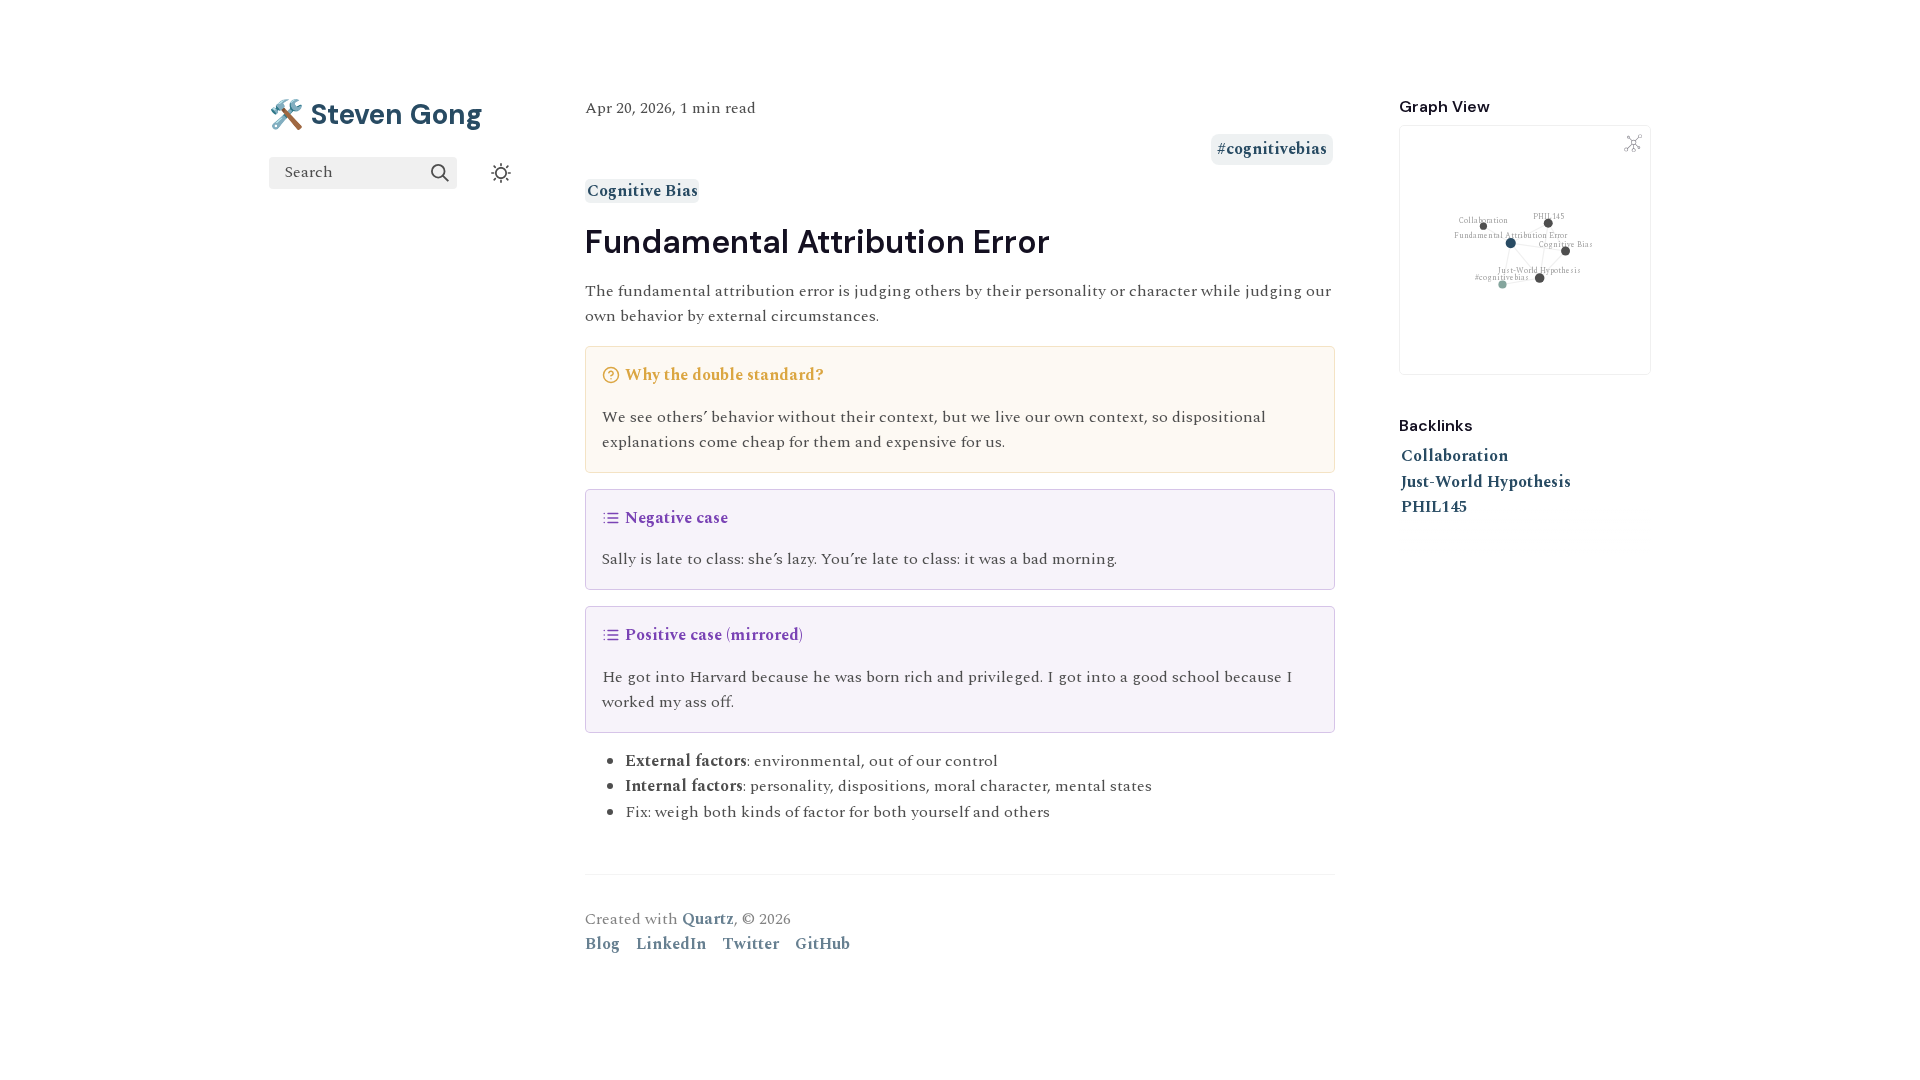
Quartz (708, 919)
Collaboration (1454, 456)
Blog (602, 944)
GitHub (822, 944)
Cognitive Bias (642, 191)
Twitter (750, 944)
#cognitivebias (1272, 150)
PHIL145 (1434, 507)
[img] (440, 173)
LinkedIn (671, 944)
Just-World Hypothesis (1486, 482)
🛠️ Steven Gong (376, 114)
